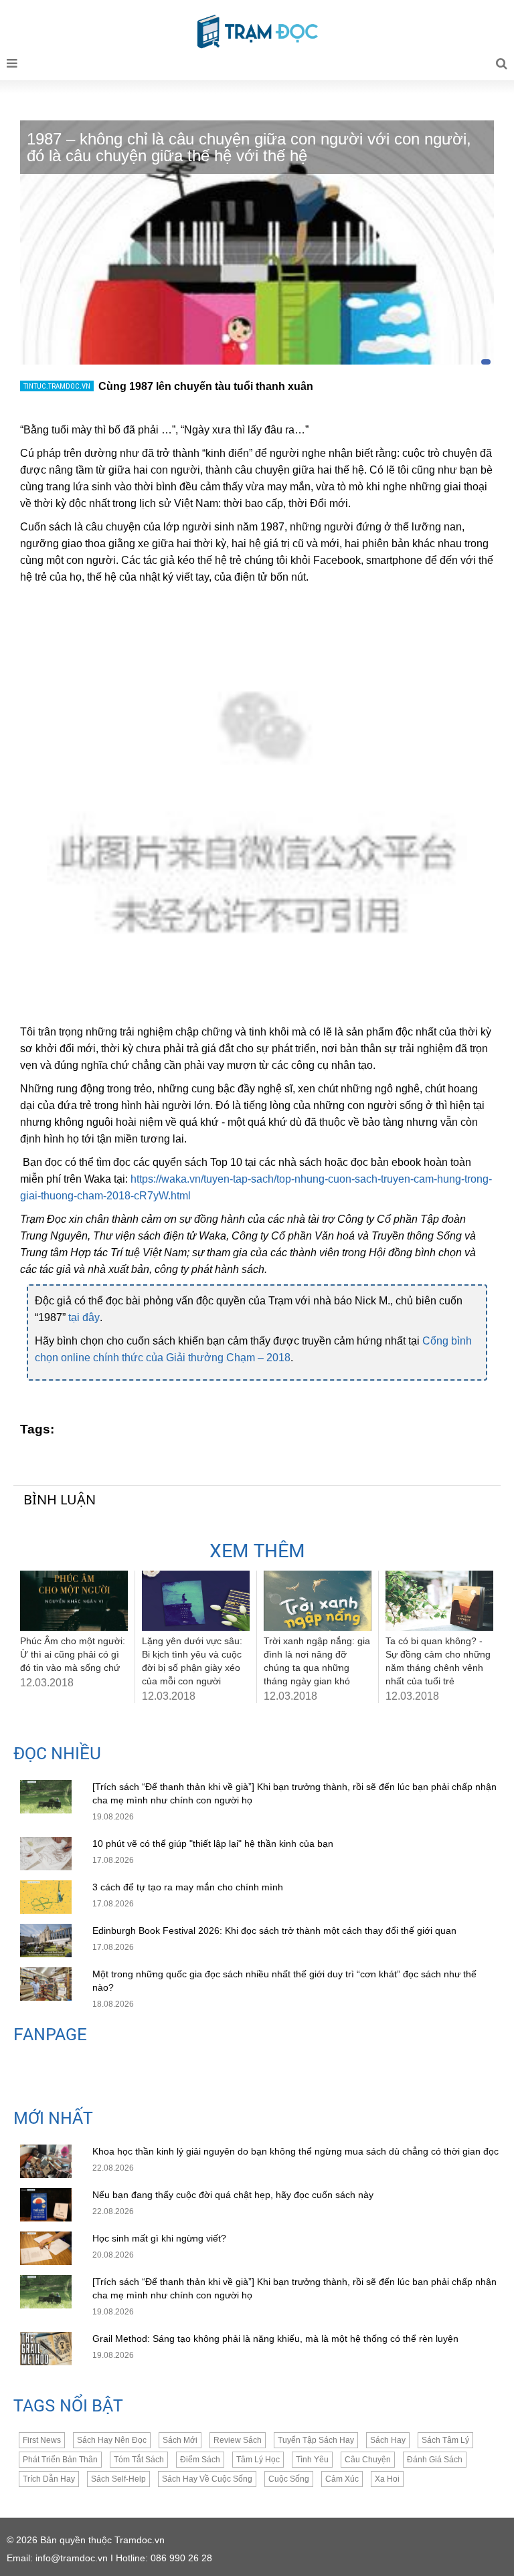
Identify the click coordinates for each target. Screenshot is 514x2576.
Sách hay (388, 2440)
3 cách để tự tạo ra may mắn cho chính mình (188, 1887)
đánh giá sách (435, 2460)
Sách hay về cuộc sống (207, 2479)
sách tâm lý (445, 2440)
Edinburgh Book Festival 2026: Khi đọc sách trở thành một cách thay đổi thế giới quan (274, 1930)
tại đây (84, 1317)
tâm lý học (258, 2460)
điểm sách (200, 2460)
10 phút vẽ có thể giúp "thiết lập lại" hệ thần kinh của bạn (213, 1844)
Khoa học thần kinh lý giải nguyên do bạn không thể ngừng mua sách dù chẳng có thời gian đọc (295, 2151)
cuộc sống (289, 2479)
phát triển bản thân (60, 2460)
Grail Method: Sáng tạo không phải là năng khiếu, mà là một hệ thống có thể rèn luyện (275, 2339)
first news (42, 2440)
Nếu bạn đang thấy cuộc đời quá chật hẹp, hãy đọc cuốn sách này (234, 2195)
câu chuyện (368, 2460)
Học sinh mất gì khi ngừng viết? (159, 2238)
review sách (238, 2440)
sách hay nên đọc (112, 2440)
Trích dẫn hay (49, 2479)
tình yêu (312, 2460)
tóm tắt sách (139, 2460)
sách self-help (118, 2479)
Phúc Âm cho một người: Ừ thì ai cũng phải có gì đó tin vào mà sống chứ (73, 1654)
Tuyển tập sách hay (316, 2440)
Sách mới (180, 2440)
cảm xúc (342, 2479)
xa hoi (387, 2479)
